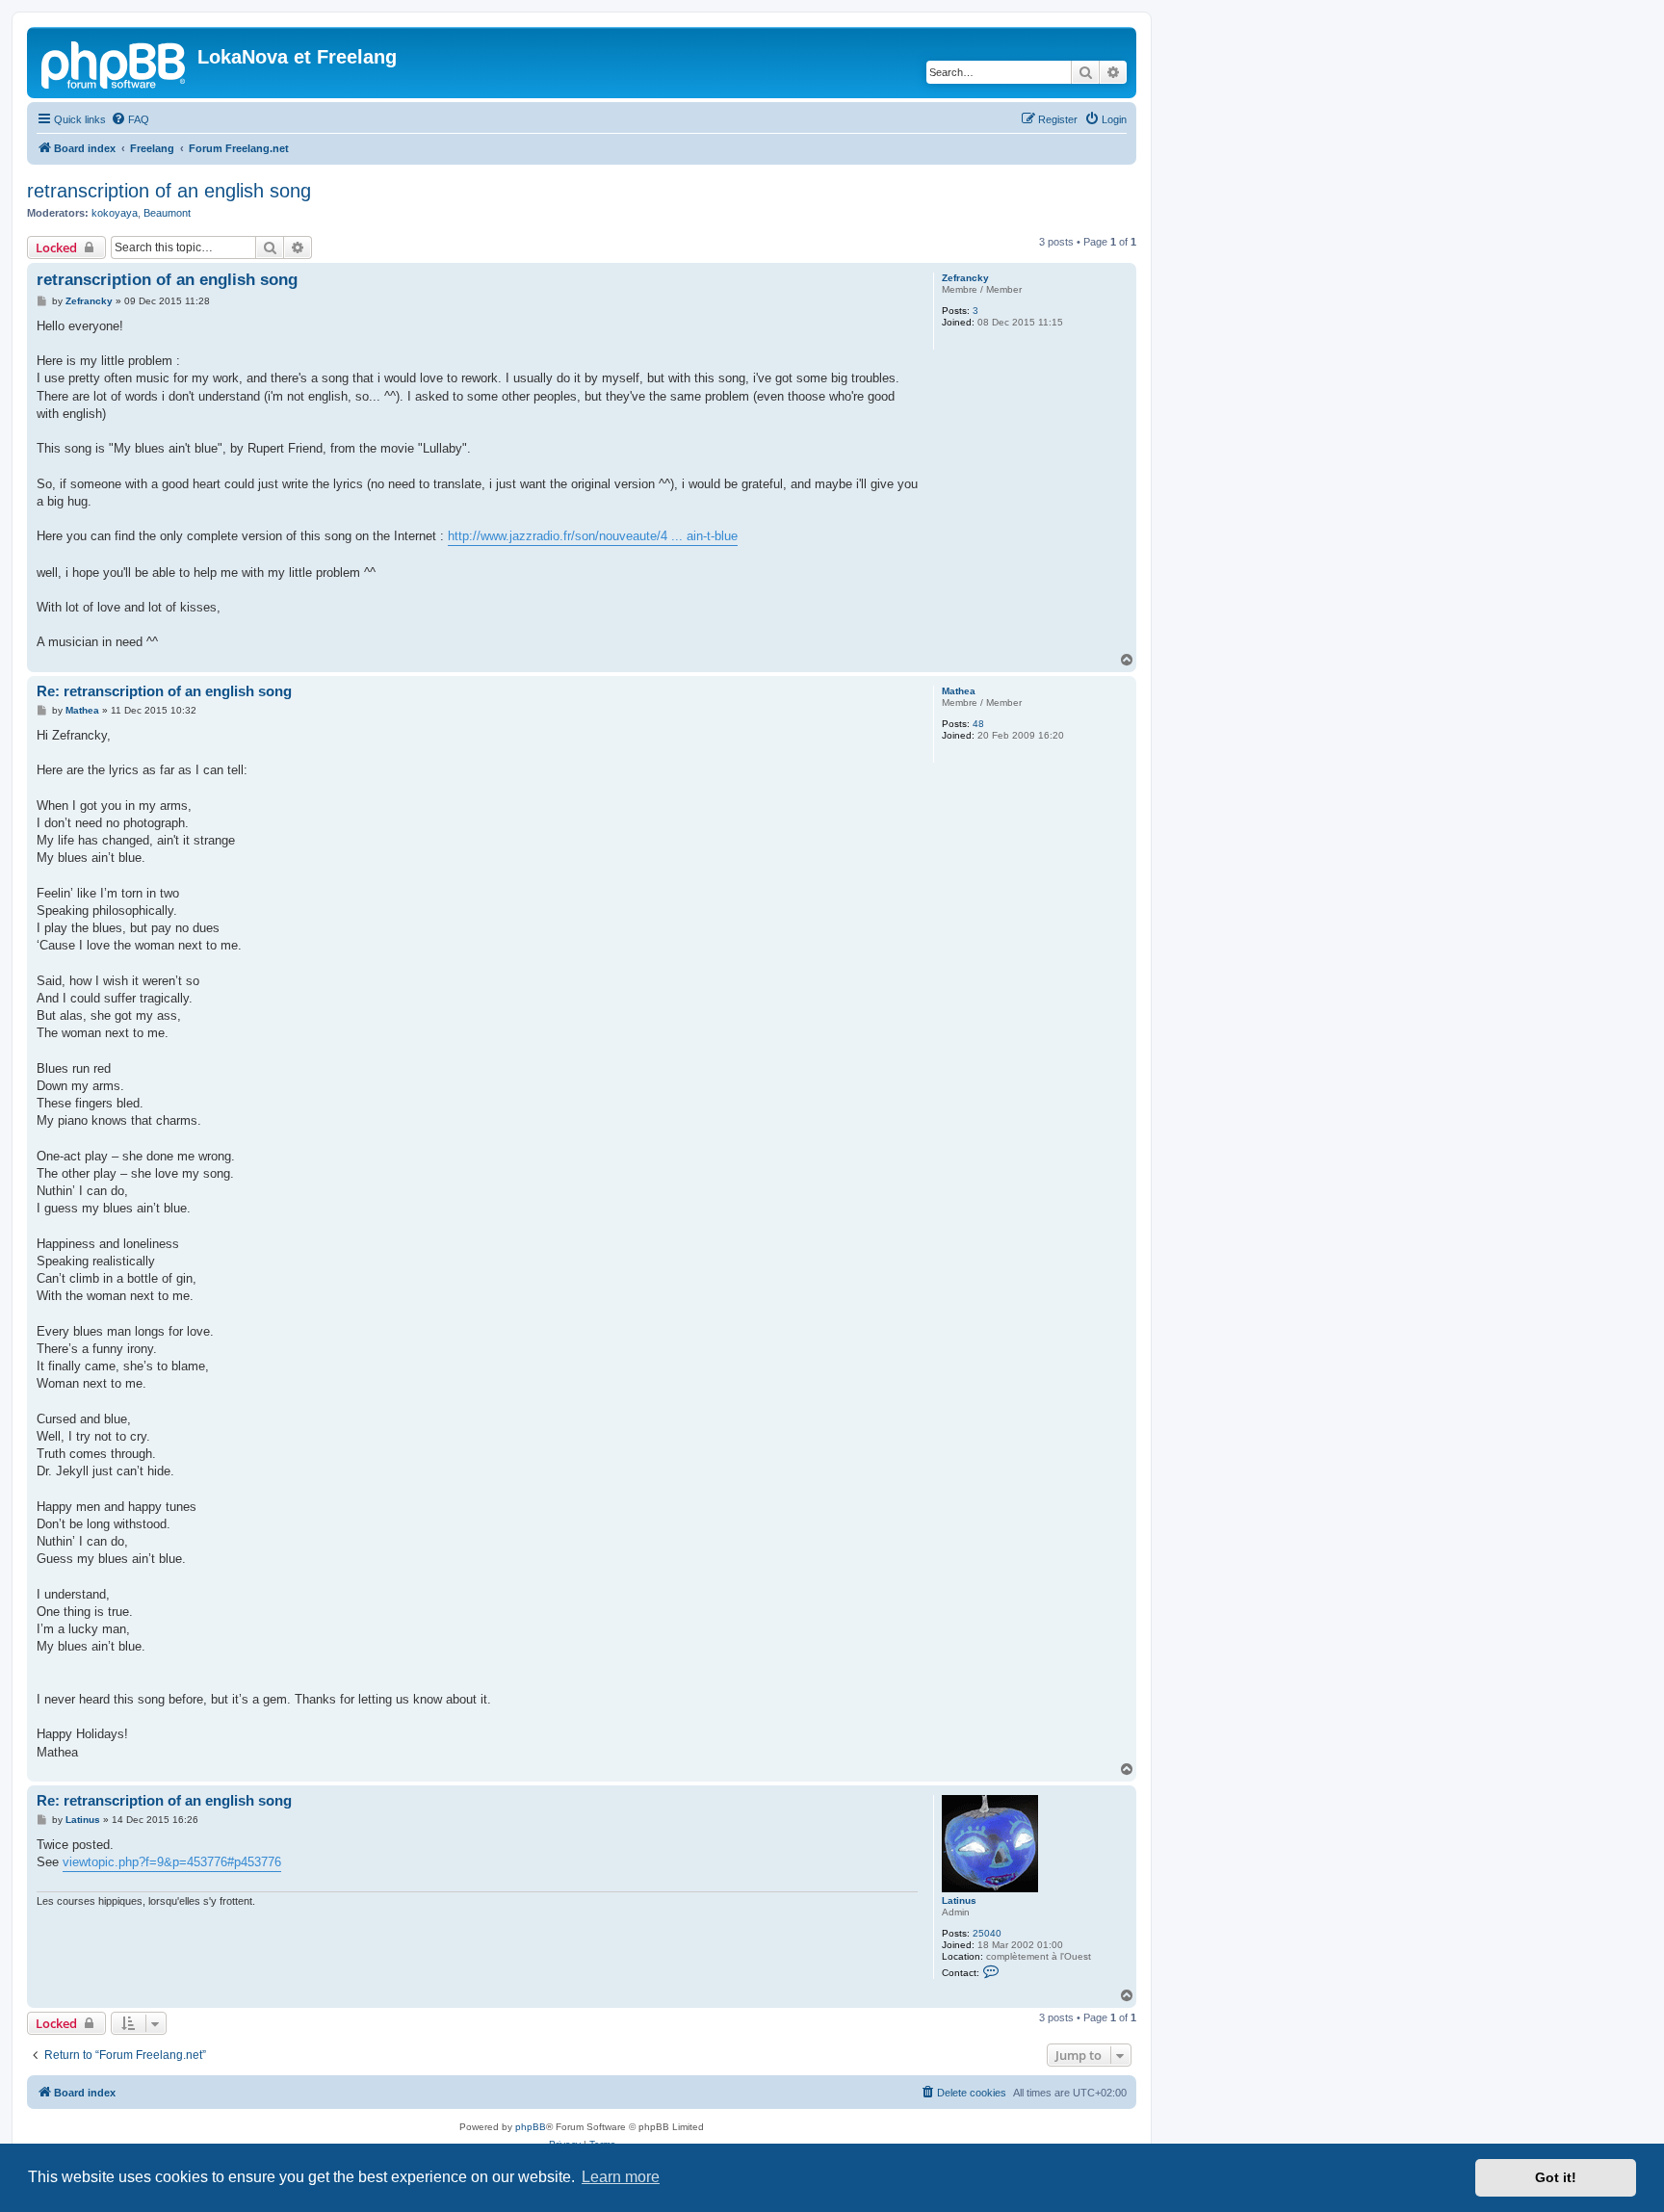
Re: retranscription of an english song (164, 691)
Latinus (959, 1900)
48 (978, 724)
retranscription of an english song (169, 191)
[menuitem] (130, 119)
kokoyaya (115, 213)
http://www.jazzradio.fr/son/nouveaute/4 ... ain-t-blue (593, 536)
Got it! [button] (1556, 2177)
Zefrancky (965, 278)
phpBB (531, 2127)
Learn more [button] (621, 2177)
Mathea (959, 691)
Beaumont (167, 213)
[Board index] (115, 63)
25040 (987, 1933)
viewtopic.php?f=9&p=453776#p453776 (172, 1862)
